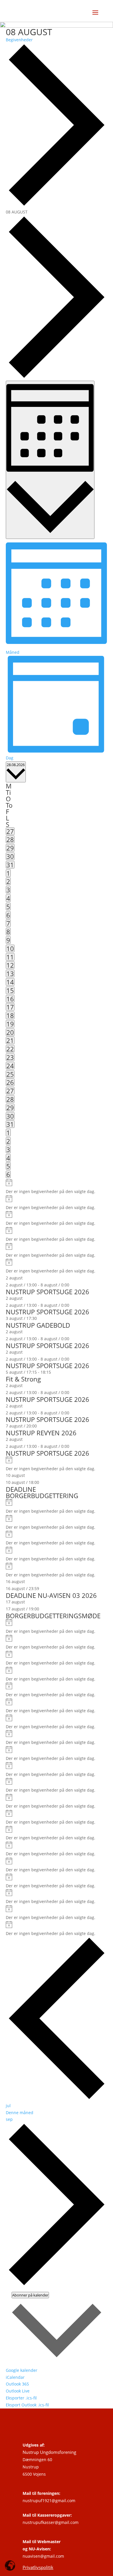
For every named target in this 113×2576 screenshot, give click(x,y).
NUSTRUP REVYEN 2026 (41, 1433)
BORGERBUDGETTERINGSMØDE (53, 1616)
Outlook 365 (17, 2384)
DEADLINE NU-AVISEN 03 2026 (51, 1595)
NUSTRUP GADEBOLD (38, 1325)
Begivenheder (19, 40)
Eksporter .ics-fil (21, 2398)
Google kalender (22, 2370)
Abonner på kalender (30, 2295)
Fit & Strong (23, 1379)
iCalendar (15, 2377)
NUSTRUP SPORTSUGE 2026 (48, 1292)
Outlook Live (18, 2391)
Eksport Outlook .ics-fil (27, 2405)
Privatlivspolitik (38, 2567)
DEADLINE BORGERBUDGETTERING (42, 1492)
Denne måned (20, 2113)
